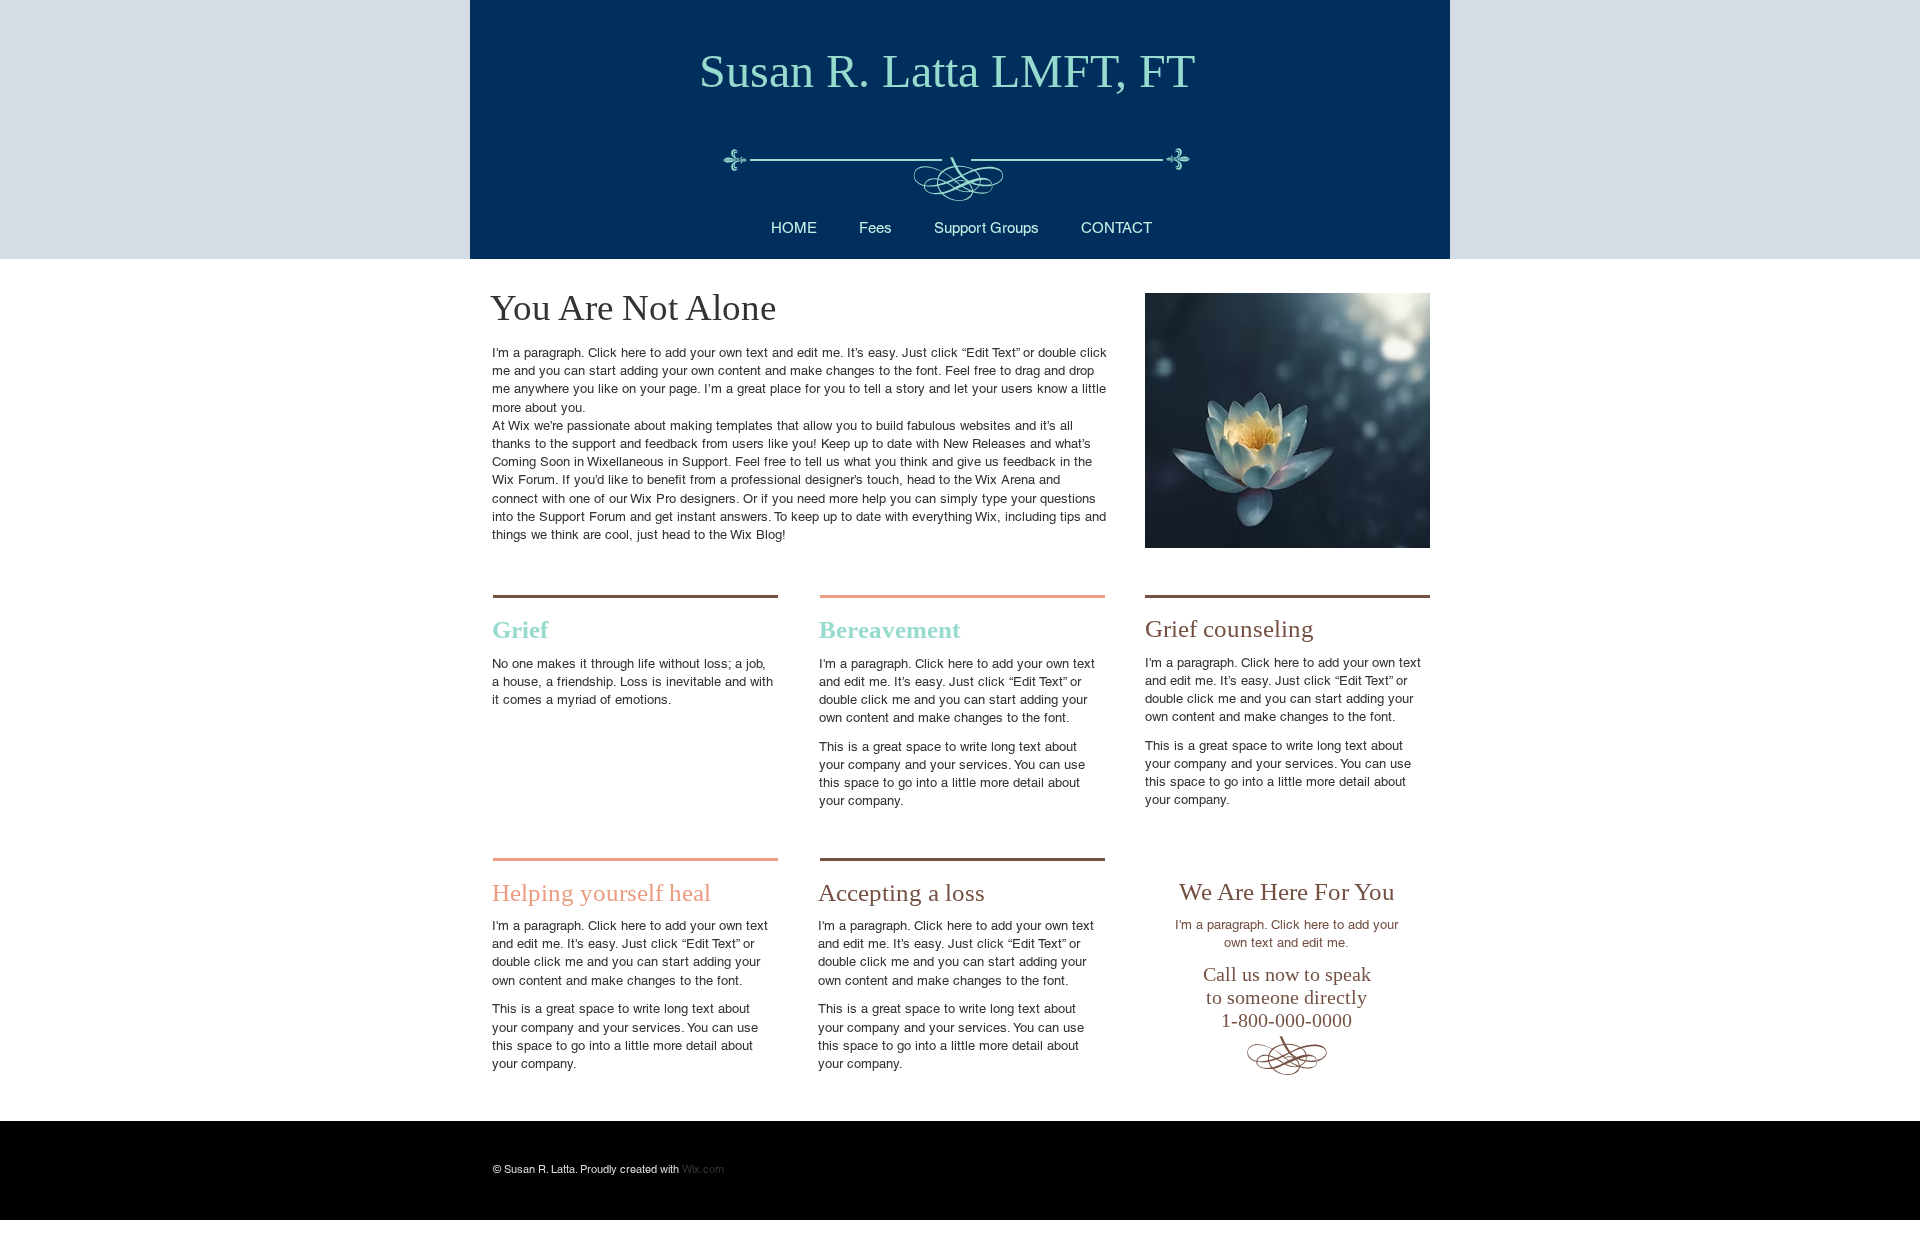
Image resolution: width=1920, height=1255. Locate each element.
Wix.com (703, 1169)
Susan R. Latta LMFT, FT (947, 70)
